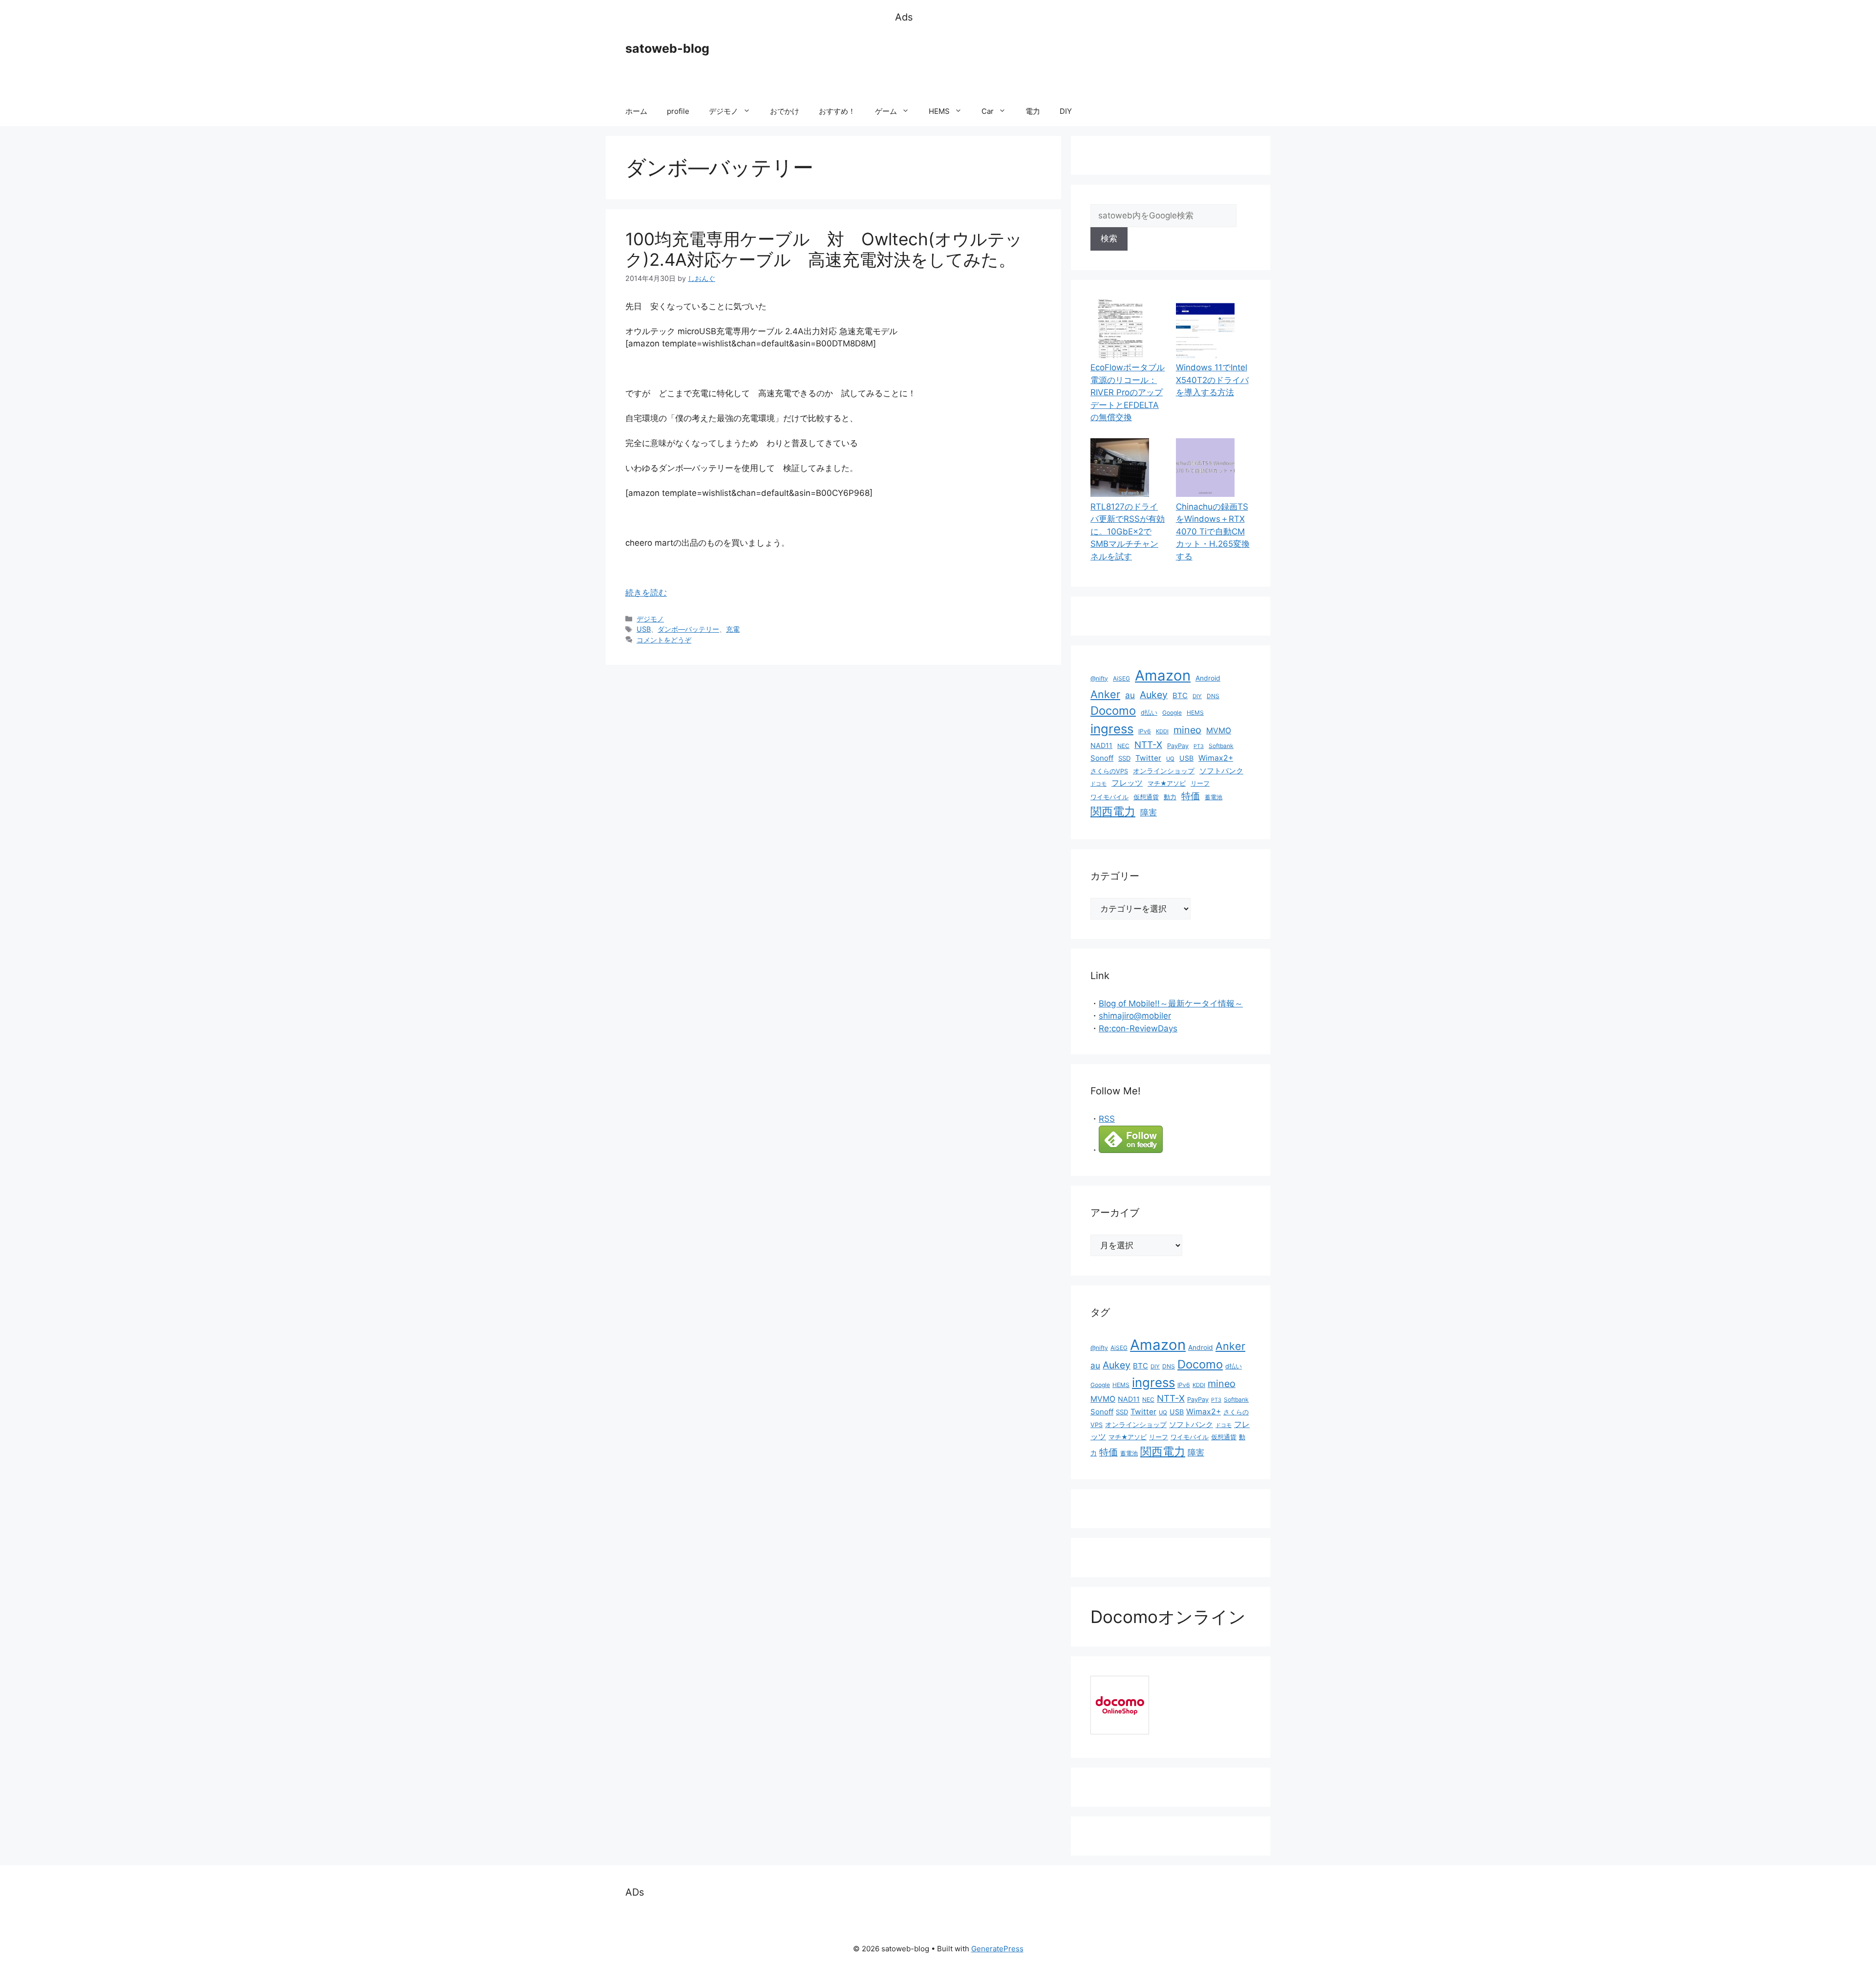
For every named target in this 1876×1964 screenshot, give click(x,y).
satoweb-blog (667, 48)
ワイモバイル (1109, 797)
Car (988, 111)
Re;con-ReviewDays (1138, 1028)
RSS (1107, 1119)
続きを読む (646, 593)
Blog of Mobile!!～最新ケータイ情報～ (1171, 1003)
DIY (1066, 111)
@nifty (1099, 678)
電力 (1033, 111)
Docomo (1113, 711)
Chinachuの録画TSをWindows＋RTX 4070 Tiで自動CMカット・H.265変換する (1213, 532)
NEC (1123, 746)
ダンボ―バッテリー (688, 629)
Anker (1105, 694)
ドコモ (1098, 784)
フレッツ (1127, 783)
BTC (1180, 695)
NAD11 (1101, 745)
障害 (1149, 812)
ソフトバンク (1221, 771)
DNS (1213, 696)
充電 (733, 629)
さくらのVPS (1109, 771)
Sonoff (1102, 758)
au (1130, 695)
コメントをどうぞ (664, 640)
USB (644, 629)
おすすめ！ (837, 111)
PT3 (1199, 746)
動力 (1170, 797)
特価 (1191, 796)
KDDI (1162, 731)
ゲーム (886, 111)
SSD (1124, 758)
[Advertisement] (1073, 61)
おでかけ (785, 111)
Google (1172, 713)
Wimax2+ (1216, 758)
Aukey (1154, 695)
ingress (1112, 729)
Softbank (1221, 746)
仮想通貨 (1146, 797)
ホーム (636, 111)
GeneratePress (997, 1949)
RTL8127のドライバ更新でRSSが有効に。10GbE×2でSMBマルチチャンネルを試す (1128, 532)
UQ (1170, 759)
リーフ (1200, 783)
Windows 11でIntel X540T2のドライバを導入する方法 (1212, 380)
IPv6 (1145, 731)
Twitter (1148, 758)
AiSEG (1121, 678)
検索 (1109, 238)
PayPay (1178, 746)
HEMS (939, 111)
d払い (1149, 713)
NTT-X (1148, 745)
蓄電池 (1214, 797)
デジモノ (724, 111)
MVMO (1219, 731)
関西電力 (1113, 811)
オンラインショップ (1164, 771)
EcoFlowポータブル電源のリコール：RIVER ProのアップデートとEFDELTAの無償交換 (1128, 392)
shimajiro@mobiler (1135, 1016)
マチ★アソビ (1167, 783)
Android (1208, 678)
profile (678, 111)
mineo (1187, 730)
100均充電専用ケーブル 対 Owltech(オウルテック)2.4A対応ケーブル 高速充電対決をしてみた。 (824, 249)
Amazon (1163, 675)
